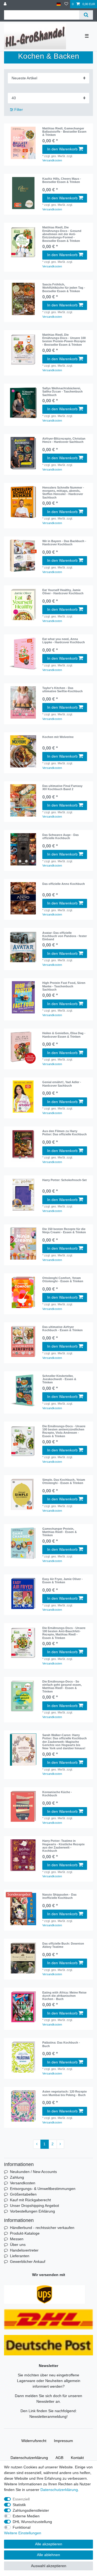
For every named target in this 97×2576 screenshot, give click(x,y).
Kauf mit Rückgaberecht (30, 2200)
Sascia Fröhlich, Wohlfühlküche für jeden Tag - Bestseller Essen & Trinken (64, 288)
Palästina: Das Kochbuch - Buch (61, 2044)
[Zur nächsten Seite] (60, 2144)
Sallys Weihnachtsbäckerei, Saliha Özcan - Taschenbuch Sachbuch (63, 392)
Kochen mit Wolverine (58, 737)
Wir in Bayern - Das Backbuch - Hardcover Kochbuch (64, 543)
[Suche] (86, 15)
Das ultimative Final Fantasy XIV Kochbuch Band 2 (62, 787)
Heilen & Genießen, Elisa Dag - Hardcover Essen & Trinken (64, 1035)
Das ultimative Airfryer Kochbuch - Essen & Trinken (63, 1328)
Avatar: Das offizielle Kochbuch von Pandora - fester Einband (65, 936)
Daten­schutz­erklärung (29, 2458)
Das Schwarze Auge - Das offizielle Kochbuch (60, 836)
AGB (59, 2458)
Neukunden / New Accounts (33, 2172)
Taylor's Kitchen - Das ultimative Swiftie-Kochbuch (63, 690)
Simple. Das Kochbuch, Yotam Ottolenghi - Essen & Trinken (64, 1481)
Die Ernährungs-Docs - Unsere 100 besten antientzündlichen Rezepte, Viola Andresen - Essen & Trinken (64, 1431)
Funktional (22, 2527)
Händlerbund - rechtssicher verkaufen (42, 2228)
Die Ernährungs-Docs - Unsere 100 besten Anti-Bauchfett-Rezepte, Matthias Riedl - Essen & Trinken (64, 1633)
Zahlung (17, 2177)
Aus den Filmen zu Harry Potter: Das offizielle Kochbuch (65, 1133)
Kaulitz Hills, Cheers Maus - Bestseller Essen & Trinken (62, 180)
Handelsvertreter (24, 2250)
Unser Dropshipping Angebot (34, 2206)
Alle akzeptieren (49, 2544)
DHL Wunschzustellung (32, 2522)
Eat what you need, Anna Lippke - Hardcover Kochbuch (64, 641)
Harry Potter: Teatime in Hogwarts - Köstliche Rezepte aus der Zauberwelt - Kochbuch (63, 1846)
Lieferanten (20, 2256)
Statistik (19, 2505)
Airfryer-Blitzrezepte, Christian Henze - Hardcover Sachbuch (64, 440)
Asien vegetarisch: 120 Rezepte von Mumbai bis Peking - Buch (65, 2093)
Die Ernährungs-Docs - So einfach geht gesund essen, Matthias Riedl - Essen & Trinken (62, 1686)
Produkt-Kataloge (25, 2233)
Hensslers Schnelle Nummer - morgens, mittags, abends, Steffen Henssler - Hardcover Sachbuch (63, 492)
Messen (17, 2239)
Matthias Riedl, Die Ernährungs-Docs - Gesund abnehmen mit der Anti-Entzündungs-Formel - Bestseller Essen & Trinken (62, 234)
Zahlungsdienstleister (31, 2510)
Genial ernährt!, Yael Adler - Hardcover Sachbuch (62, 1084)
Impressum (63, 2441)
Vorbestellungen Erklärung (32, 2211)
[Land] (59, 4)
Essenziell (21, 2499)
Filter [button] (19, 109)
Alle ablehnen (48, 2555)
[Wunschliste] (66, 4)
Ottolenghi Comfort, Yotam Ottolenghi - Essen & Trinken (63, 1280)
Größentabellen (23, 2194)
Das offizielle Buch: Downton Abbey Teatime (63, 1945)
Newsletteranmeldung (48, 2416)
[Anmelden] (6, 4)
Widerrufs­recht (34, 2441)
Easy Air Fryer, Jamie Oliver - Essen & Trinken (63, 1581)
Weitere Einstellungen (23, 2533)
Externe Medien (26, 2516)
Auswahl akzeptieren (49, 2566)
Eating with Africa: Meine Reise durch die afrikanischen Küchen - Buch (64, 1996)
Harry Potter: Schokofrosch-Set (65, 1180)
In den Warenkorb (62, 149)
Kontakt (77, 2458)
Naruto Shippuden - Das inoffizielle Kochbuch (59, 1896)
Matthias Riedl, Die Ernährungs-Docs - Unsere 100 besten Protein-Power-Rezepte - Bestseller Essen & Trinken (64, 340)
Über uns (18, 2245)
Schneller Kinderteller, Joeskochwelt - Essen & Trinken (59, 1379)
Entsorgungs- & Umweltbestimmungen (43, 2189)
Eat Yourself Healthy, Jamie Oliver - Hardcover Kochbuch (63, 592)
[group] (23, 193)
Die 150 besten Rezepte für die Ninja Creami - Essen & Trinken (64, 1231)
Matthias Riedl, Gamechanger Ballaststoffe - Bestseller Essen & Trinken (64, 132)
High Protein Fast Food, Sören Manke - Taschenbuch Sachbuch (64, 986)
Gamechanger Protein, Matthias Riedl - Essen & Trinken (60, 1532)
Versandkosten (52, 160)
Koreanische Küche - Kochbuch (57, 1794)
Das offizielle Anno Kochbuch (64, 884)
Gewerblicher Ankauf (28, 2261)
